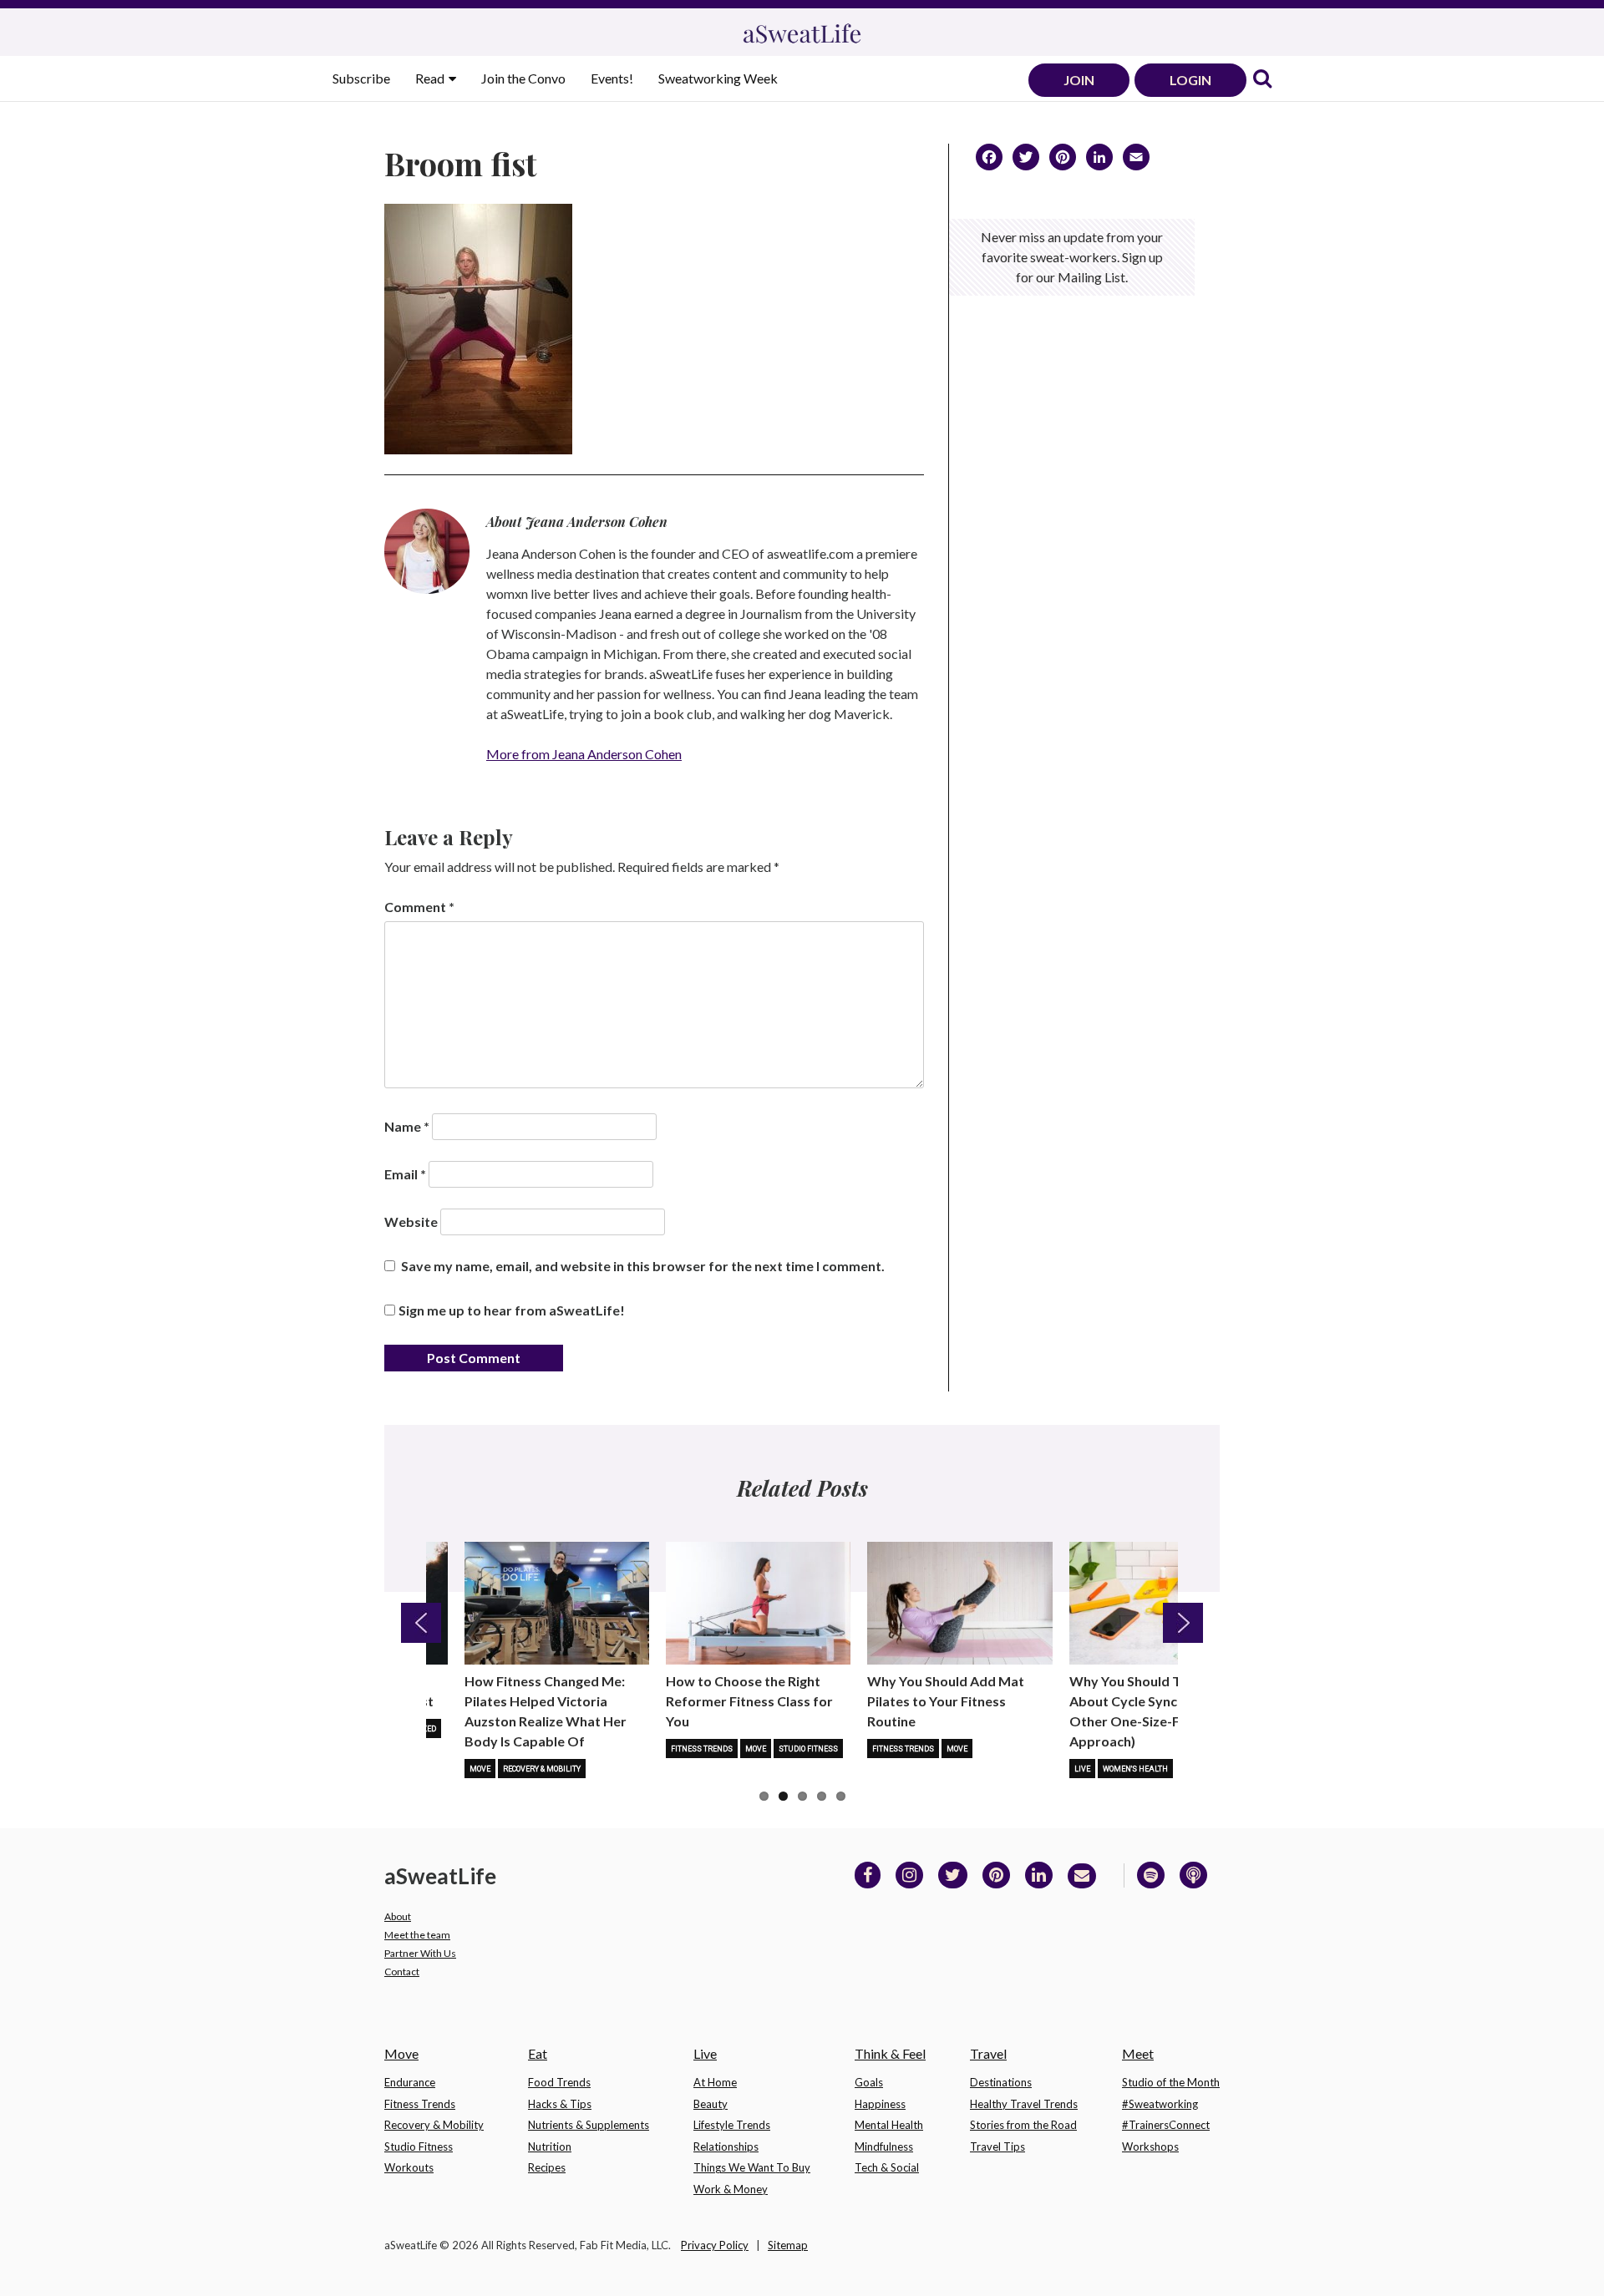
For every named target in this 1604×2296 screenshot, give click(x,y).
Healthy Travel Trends (1024, 2104)
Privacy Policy (715, 2245)
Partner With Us (420, 1953)
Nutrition (550, 2146)
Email (405, 1174)
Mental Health (889, 2125)
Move (480, 1769)
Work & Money (731, 2189)
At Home (715, 2082)
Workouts (409, 2167)
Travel (988, 2053)
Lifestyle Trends (732, 2125)
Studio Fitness (808, 1749)
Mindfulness (884, 2146)
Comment (419, 907)
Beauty (711, 2104)
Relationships (726, 2146)
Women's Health (1135, 1769)
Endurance (410, 2082)
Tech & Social (887, 2167)
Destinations (1001, 2082)
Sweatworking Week (718, 78)
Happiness (880, 2104)
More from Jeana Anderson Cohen (584, 754)
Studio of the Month (1171, 2082)
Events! (612, 78)
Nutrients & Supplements (589, 2125)
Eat (538, 2053)
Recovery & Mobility (542, 1769)
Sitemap (788, 2245)
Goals (869, 2082)
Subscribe (361, 78)
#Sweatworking (1160, 2104)
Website (411, 1221)
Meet (1138, 2053)
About (398, 1916)
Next (1183, 1623)
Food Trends (559, 2082)
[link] (1262, 80)
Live (1082, 1769)
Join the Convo (523, 78)
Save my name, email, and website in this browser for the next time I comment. (643, 1266)
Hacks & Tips (560, 2104)
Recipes (547, 2167)
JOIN (1079, 80)
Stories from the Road (1023, 2125)
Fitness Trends (702, 1749)
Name (407, 1126)
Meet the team (417, 1935)
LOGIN (1190, 80)
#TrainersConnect (1166, 2125)
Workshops (1150, 2146)
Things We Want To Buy (752, 2167)
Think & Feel (890, 2053)
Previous (421, 1623)
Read (431, 78)
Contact (402, 1972)
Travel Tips (997, 2146)
